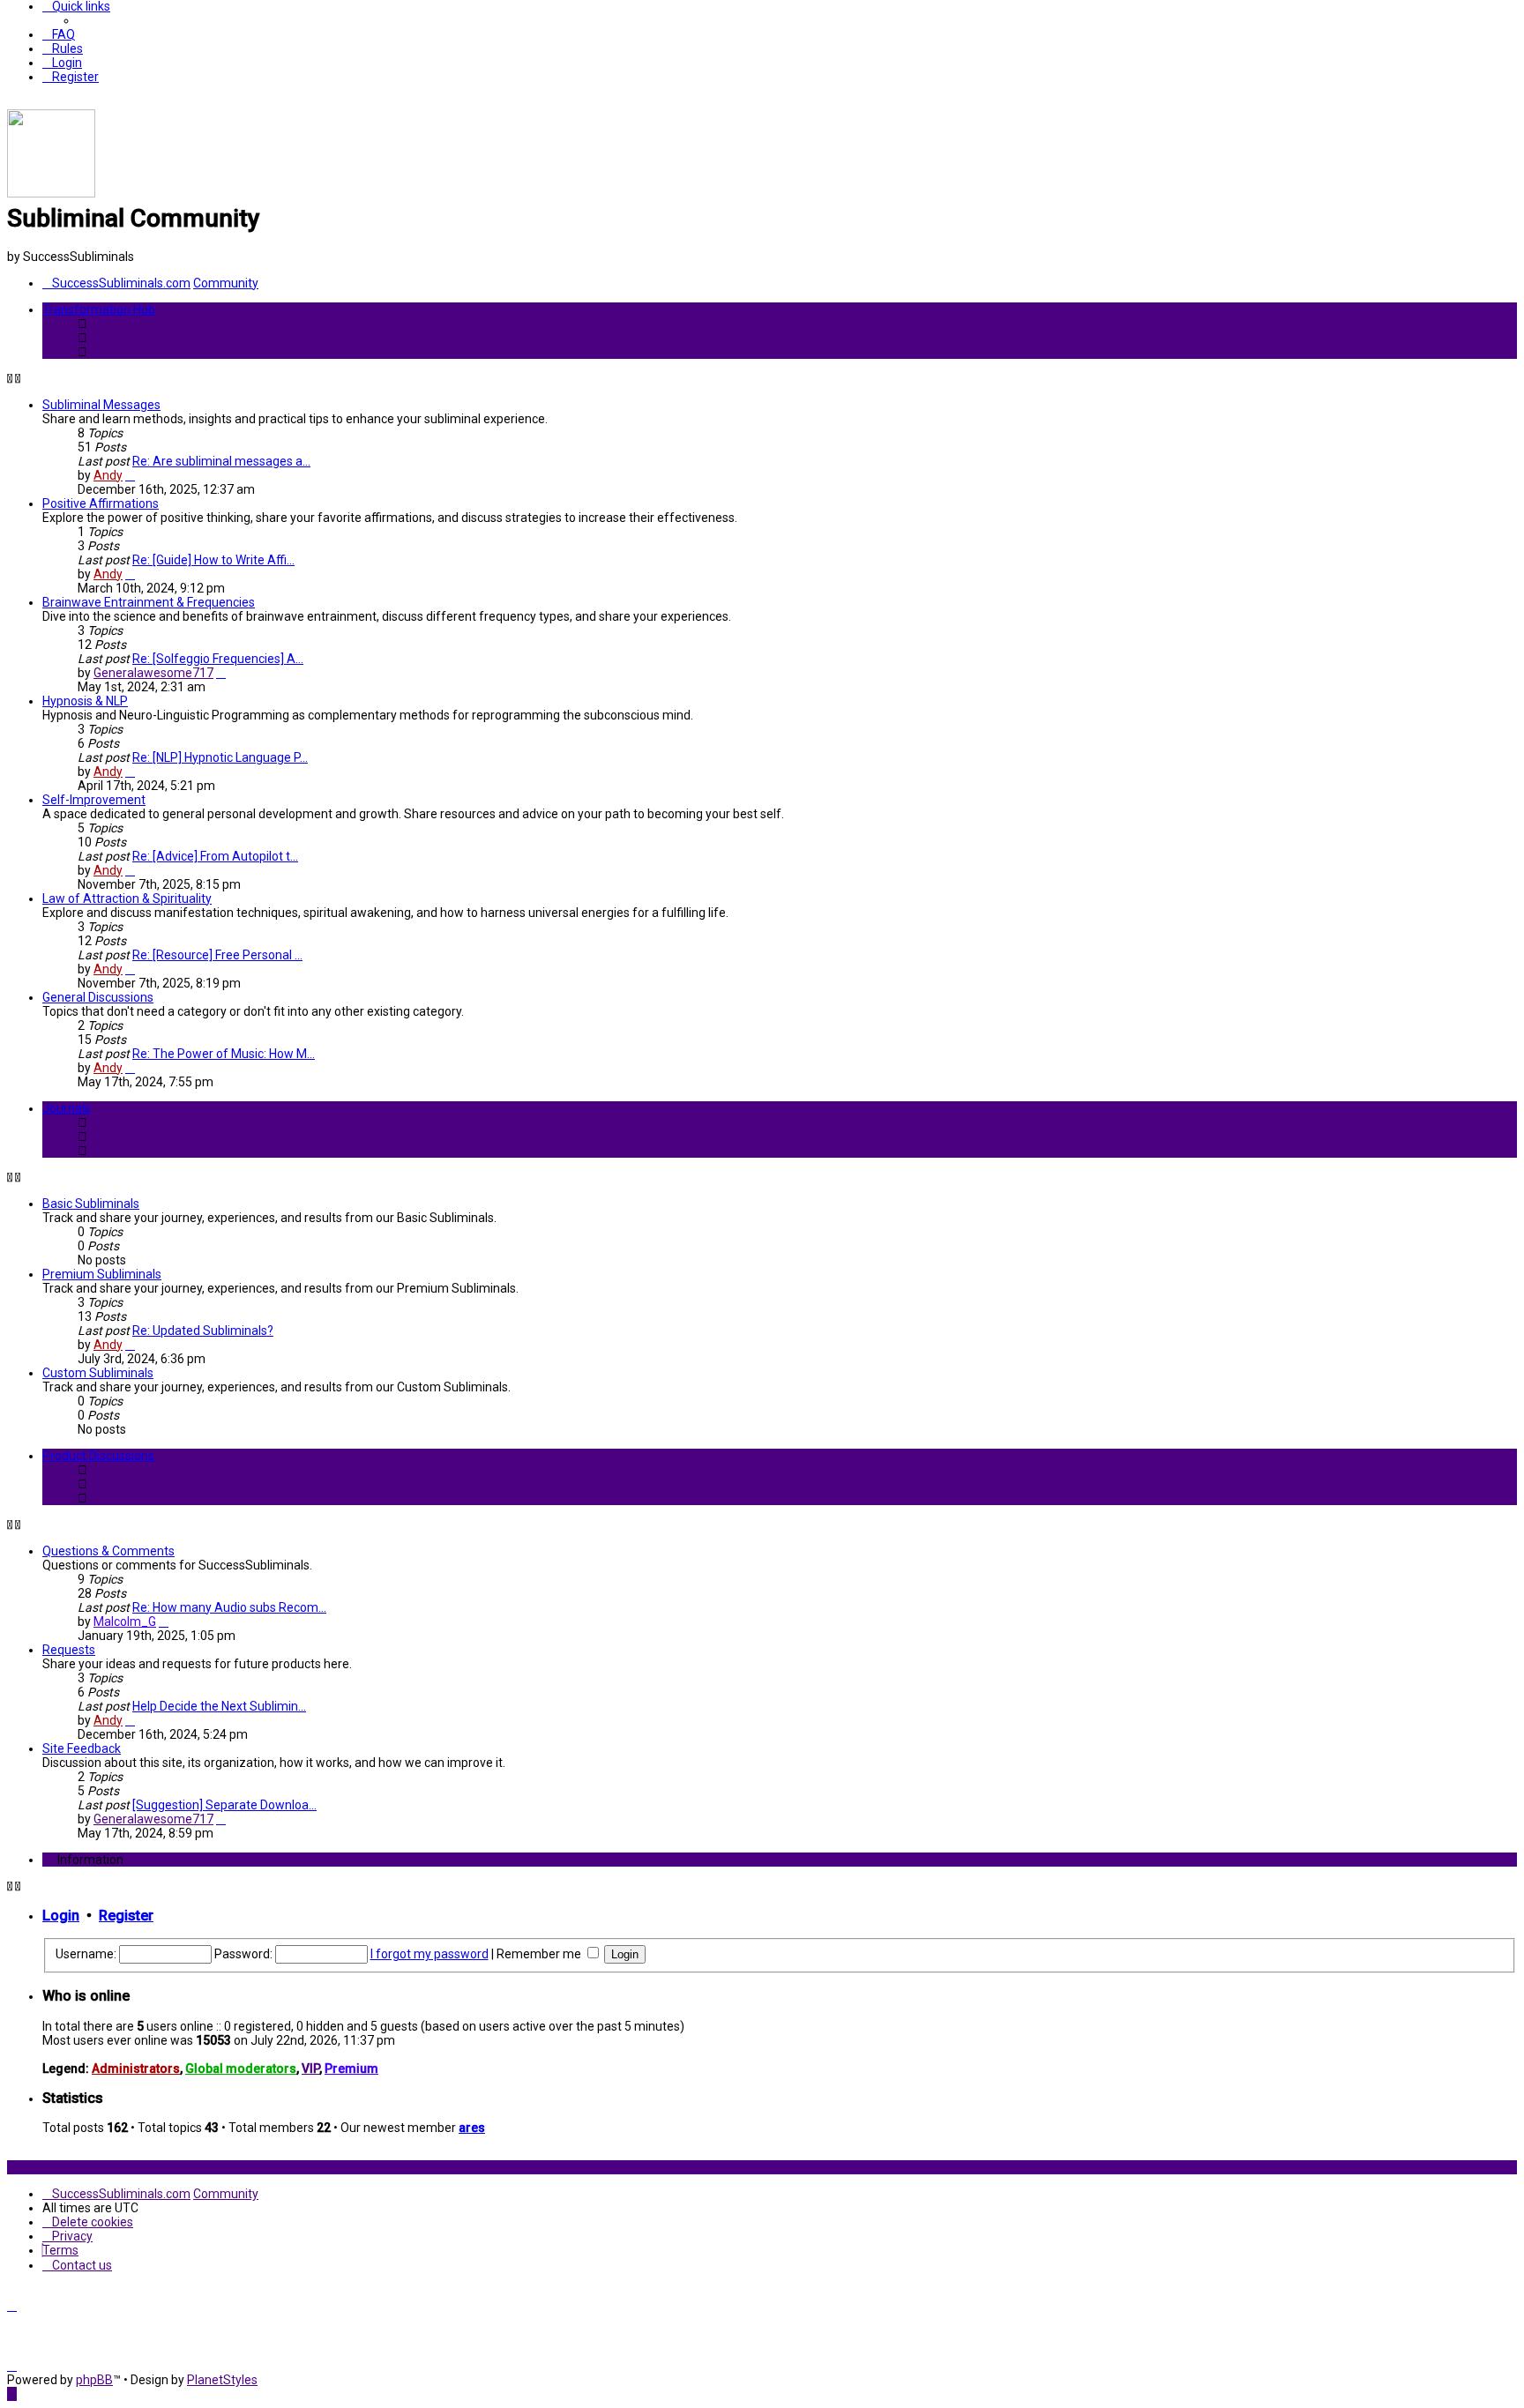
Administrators (136, 2069)
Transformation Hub (99, 309)
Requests (69, 1650)
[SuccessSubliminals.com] (51, 193)
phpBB (94, 2380)
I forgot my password (430, 1954)
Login (61, 1916)
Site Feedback (82, 1748)
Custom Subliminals (98, 1373)
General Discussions (98, 997)
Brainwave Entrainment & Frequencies (149, 602)
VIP (310, 2069)
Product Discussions (98, 1456)
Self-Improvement (94, 800)
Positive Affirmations (101, 503)
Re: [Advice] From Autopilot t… (215, 856)
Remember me (540, 1954)
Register (126, 1916)
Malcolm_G (125, 1621)
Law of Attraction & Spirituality (127, 898)
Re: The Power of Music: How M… (224, 1054)
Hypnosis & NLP (85, 701)
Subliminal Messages (101, 405)
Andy (108, 475)
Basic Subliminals (91, 1204)
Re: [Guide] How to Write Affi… (213, 560)
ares (472, 2128)
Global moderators (241, 2069)
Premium (351, 2069)
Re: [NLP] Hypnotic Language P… (220, 757)
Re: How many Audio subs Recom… (229, 1607)
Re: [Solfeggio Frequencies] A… (218, 659)
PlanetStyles (222, 2380)
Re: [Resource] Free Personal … (217, 955)
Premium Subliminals (102, 1274)
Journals (67, 1108)
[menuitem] (59, 34)
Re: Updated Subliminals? (203, 1331)
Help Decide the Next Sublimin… (219, 1706)
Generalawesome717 (153, 673)
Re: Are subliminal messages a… (221, 461)
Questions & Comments (108, 1551)
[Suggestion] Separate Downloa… (224, 1805)
